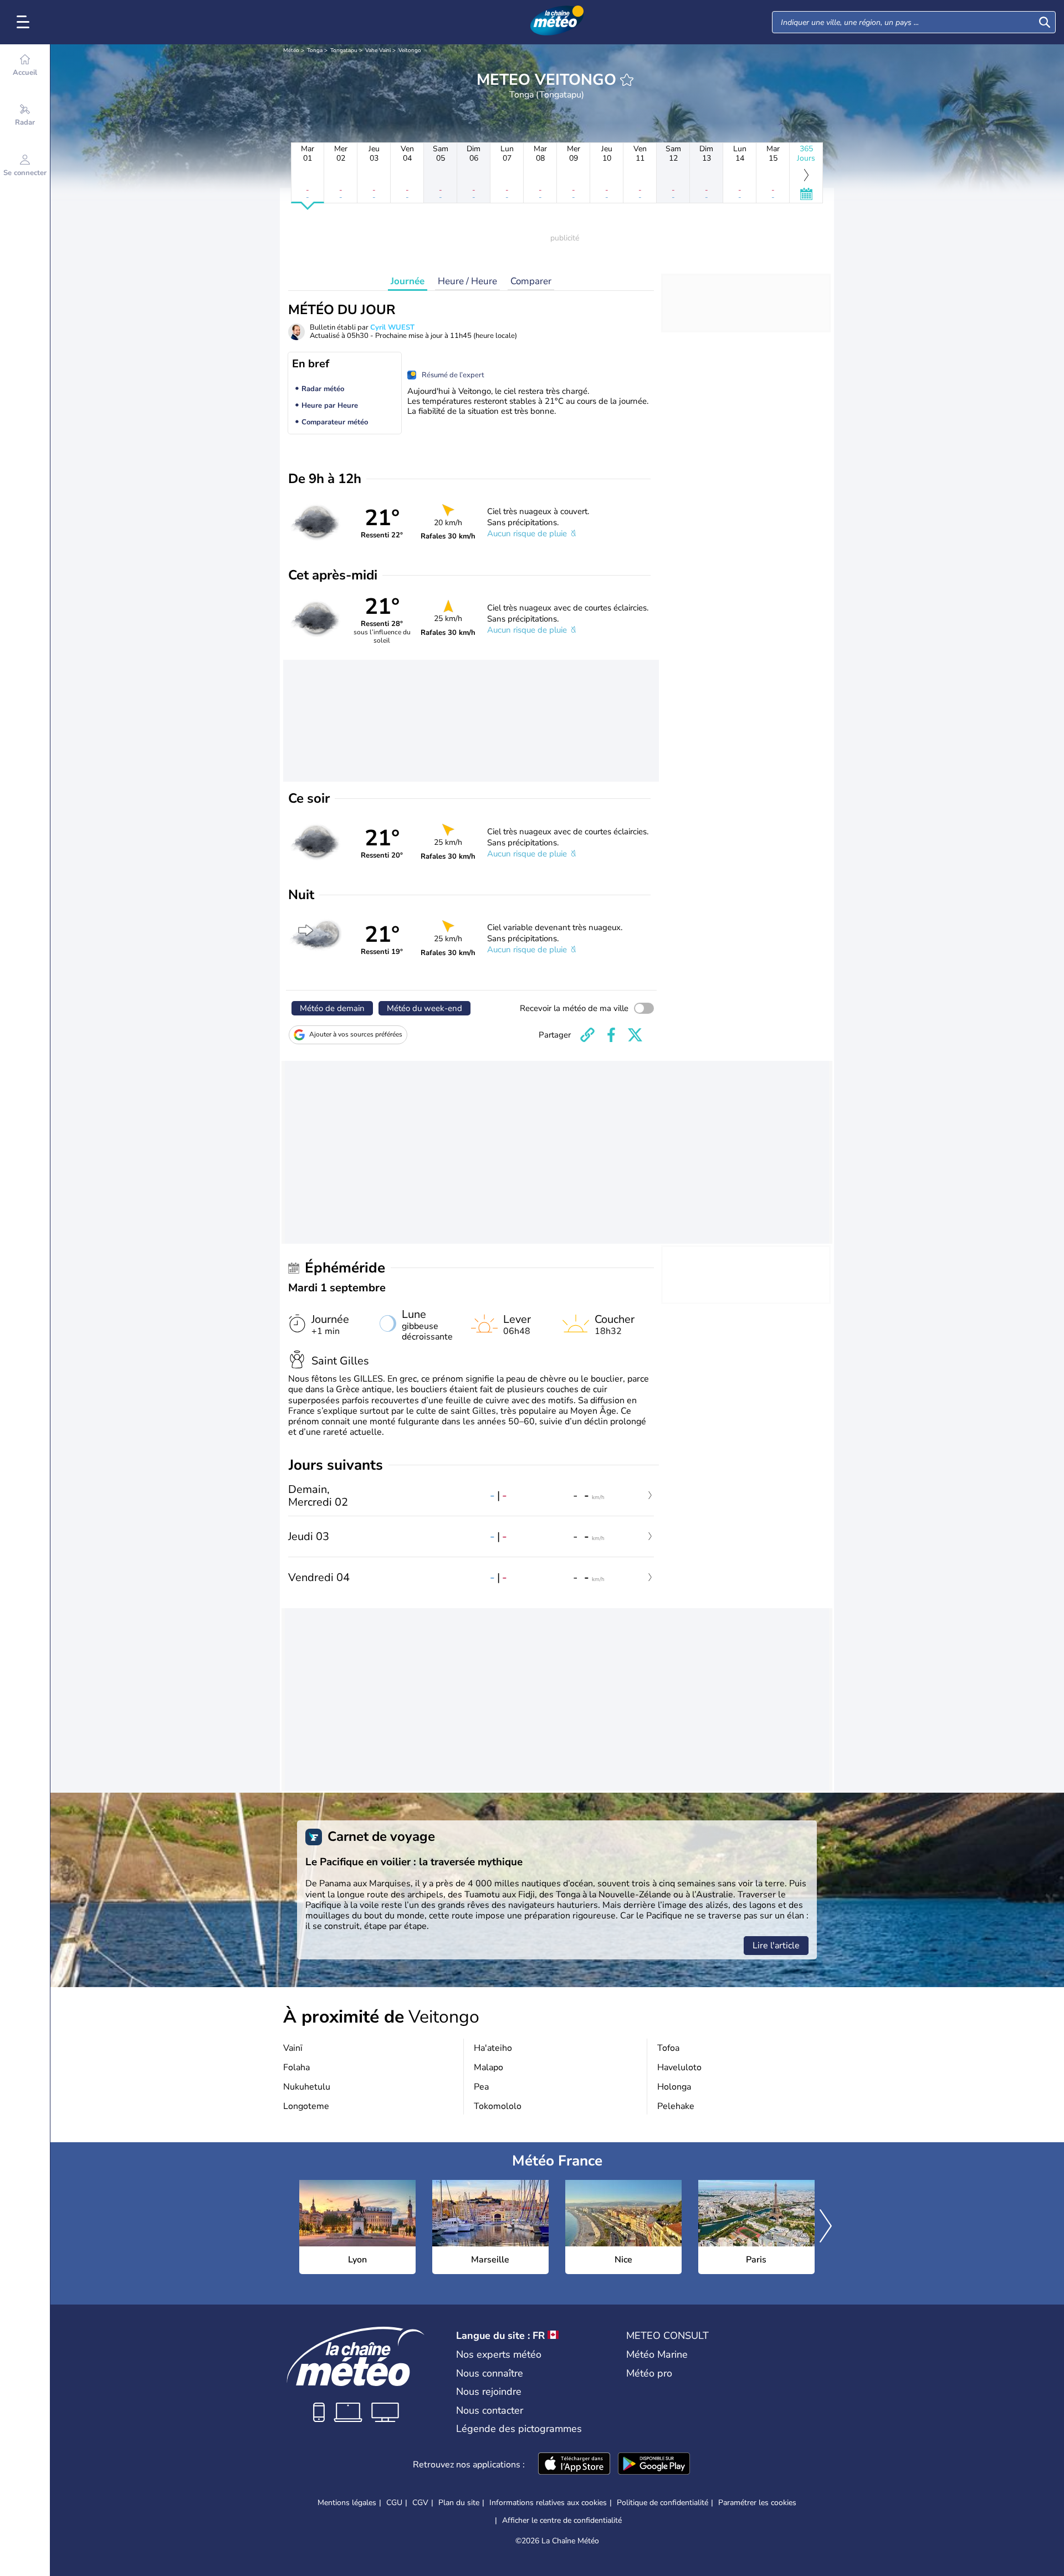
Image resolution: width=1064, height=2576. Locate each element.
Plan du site (459, 2503)
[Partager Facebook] (611, 1035)
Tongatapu (344, 50)
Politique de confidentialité (663, 2503)
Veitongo (410, 50)
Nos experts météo (499, 2354)
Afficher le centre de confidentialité (562, 2521)
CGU (394, 2503)
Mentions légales (347, 2503)
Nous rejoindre (489, 2392)
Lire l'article (776, 1946)
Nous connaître (490, 2373)
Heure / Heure (467, 281)
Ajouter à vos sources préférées (356, 1034)
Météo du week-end (424, 1008)
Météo (291, 50)
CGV (420, 2503)
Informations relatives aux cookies (548, 2503)
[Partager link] (587, 1035)
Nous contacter (490, 2410)
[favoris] (627, 80)
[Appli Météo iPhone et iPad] (574, 2465)
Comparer (531, 281)
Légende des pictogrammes (519, 2429)
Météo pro (649, 2373)
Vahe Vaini (378, 50)
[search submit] (1045, 22)
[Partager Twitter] (635, 1035)
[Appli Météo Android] (654, 2465)
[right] (826, 2227)
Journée (408, 281)
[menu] (25, 22)
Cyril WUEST (392, 327)
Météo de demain (332, 1008)
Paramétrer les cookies (757, 2503)
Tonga (315, 50)
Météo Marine (657, 2354)
